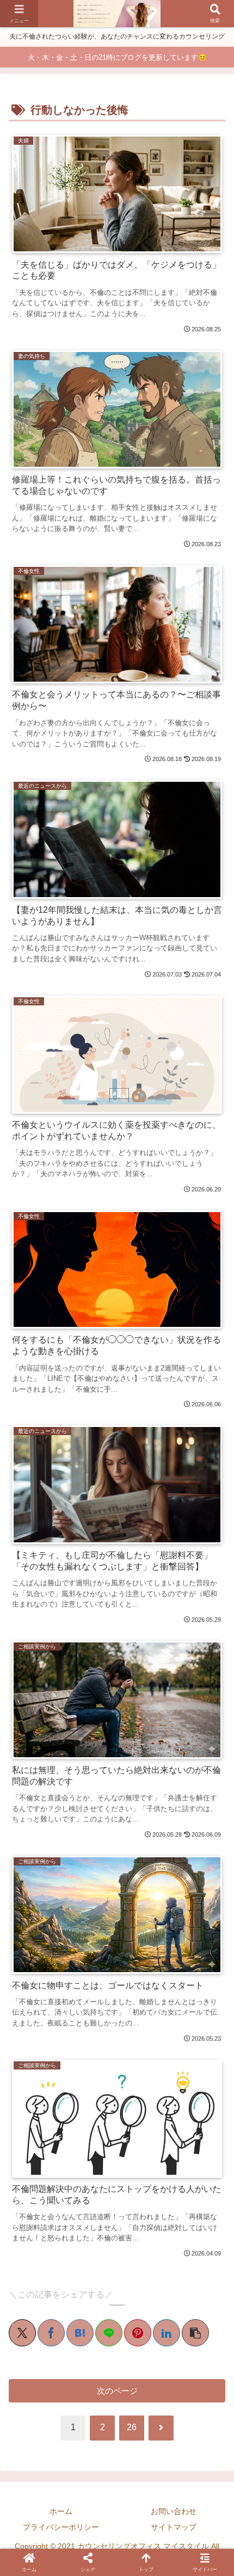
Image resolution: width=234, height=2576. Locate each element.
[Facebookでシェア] (51, 2333)
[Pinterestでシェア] (138, 2333)
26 (132, 2427)
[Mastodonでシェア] (38, 1755)
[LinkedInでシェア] (167, 2333)
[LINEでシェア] (109, 2333)
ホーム (61, 2511)
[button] (195, 2333)
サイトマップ (174, 2527)
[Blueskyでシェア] (55, 1755)
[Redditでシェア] (126, 1755)
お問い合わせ (174, 2511)
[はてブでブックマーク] (80, 2333)
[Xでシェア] (22, 2333)
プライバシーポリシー (61, 2527)
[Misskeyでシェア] (73, 1755)
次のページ (117, 2391)
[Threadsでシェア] (108, 1755)
